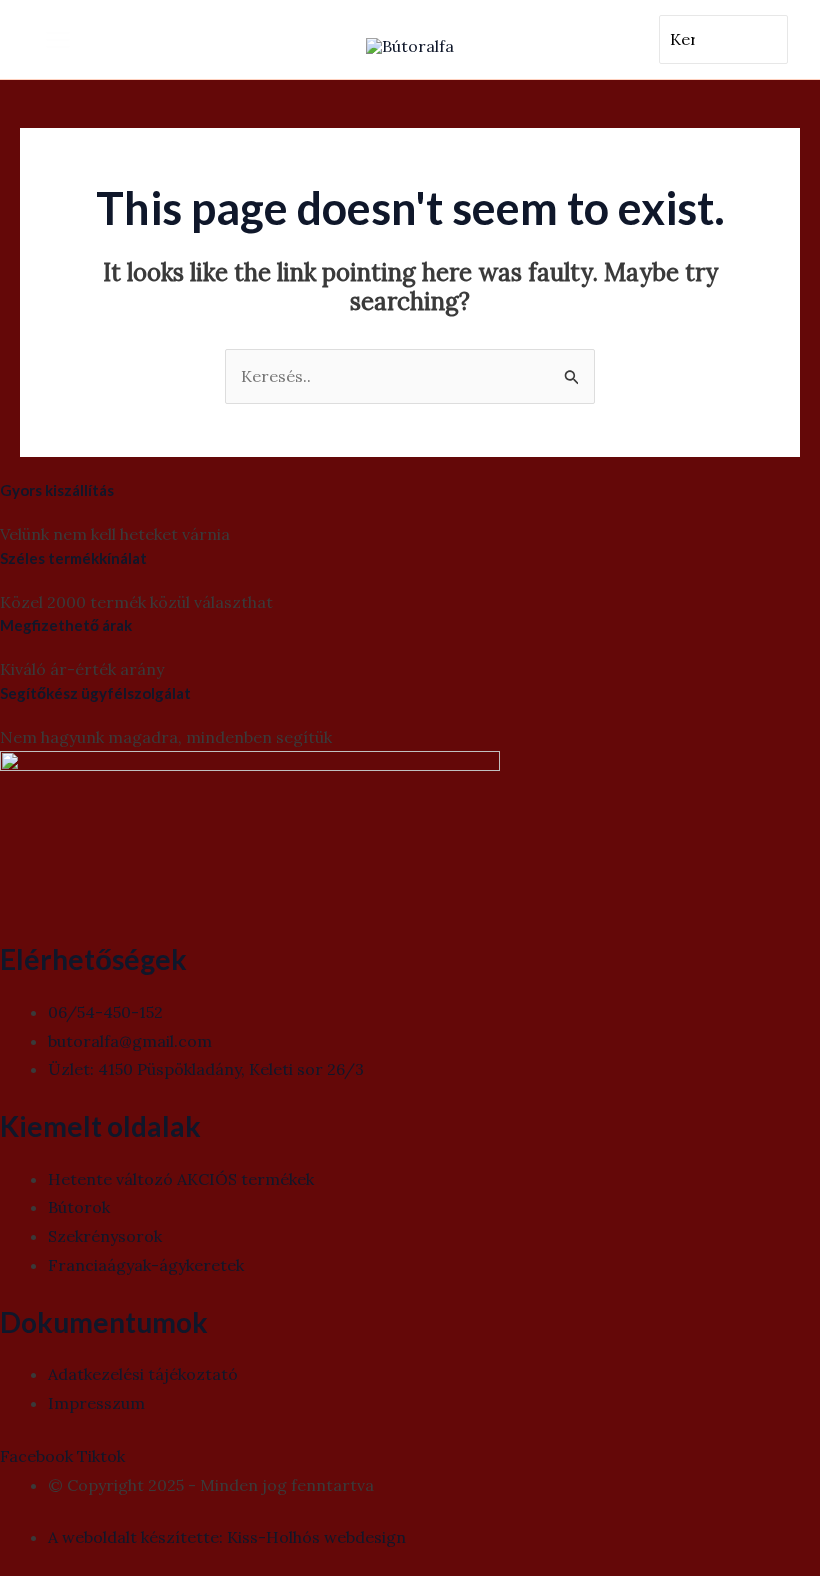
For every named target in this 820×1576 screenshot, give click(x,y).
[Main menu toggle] (58, 40)
